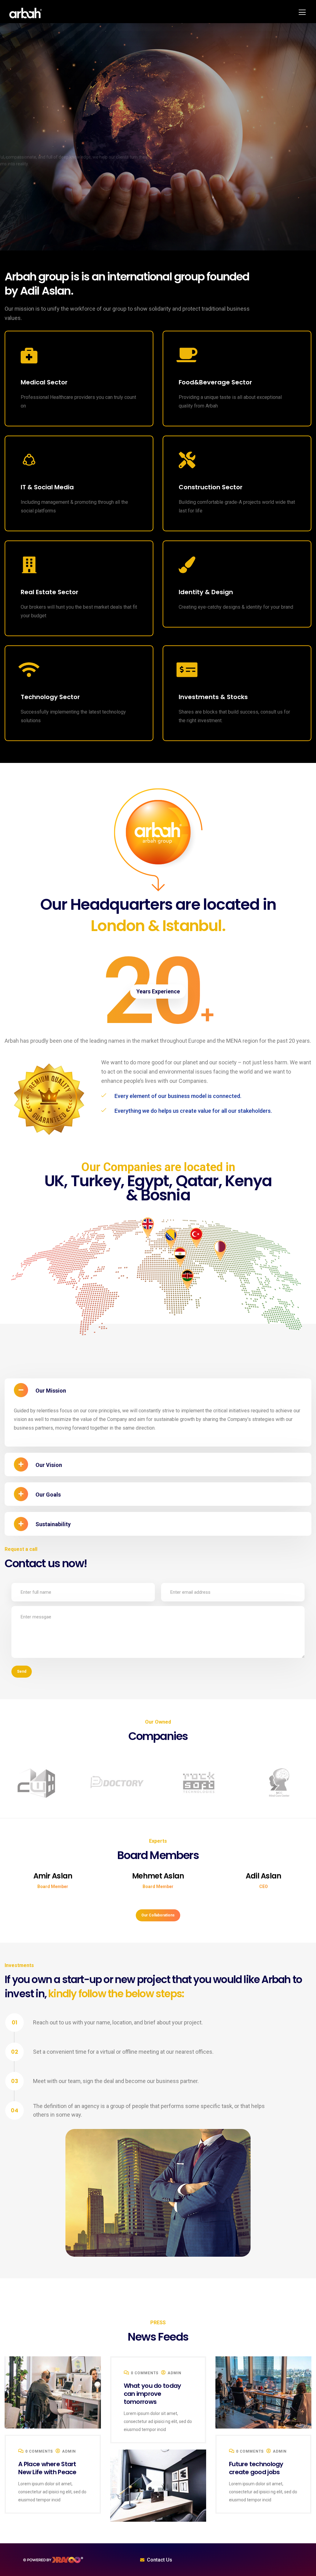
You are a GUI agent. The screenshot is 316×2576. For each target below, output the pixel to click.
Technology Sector (50, 697)
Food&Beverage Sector (215, 382)
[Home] (53, 2560)
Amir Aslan (264, 1876)
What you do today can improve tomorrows (47, 2472)
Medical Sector (44, 382)
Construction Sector (211, 487)
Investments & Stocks (213, 697)
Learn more (26, 189)
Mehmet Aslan (53, 1876)
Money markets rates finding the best (261, 2468)
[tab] (158, 1390)
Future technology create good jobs (151, 2390)
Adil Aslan (158, 1876)
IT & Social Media (47, 487)
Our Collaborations (158, 1915)
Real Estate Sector (50, 592)
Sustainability (53, 1524)
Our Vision (49, 1465)
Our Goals (48, 1495)
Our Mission (51, 1391)
